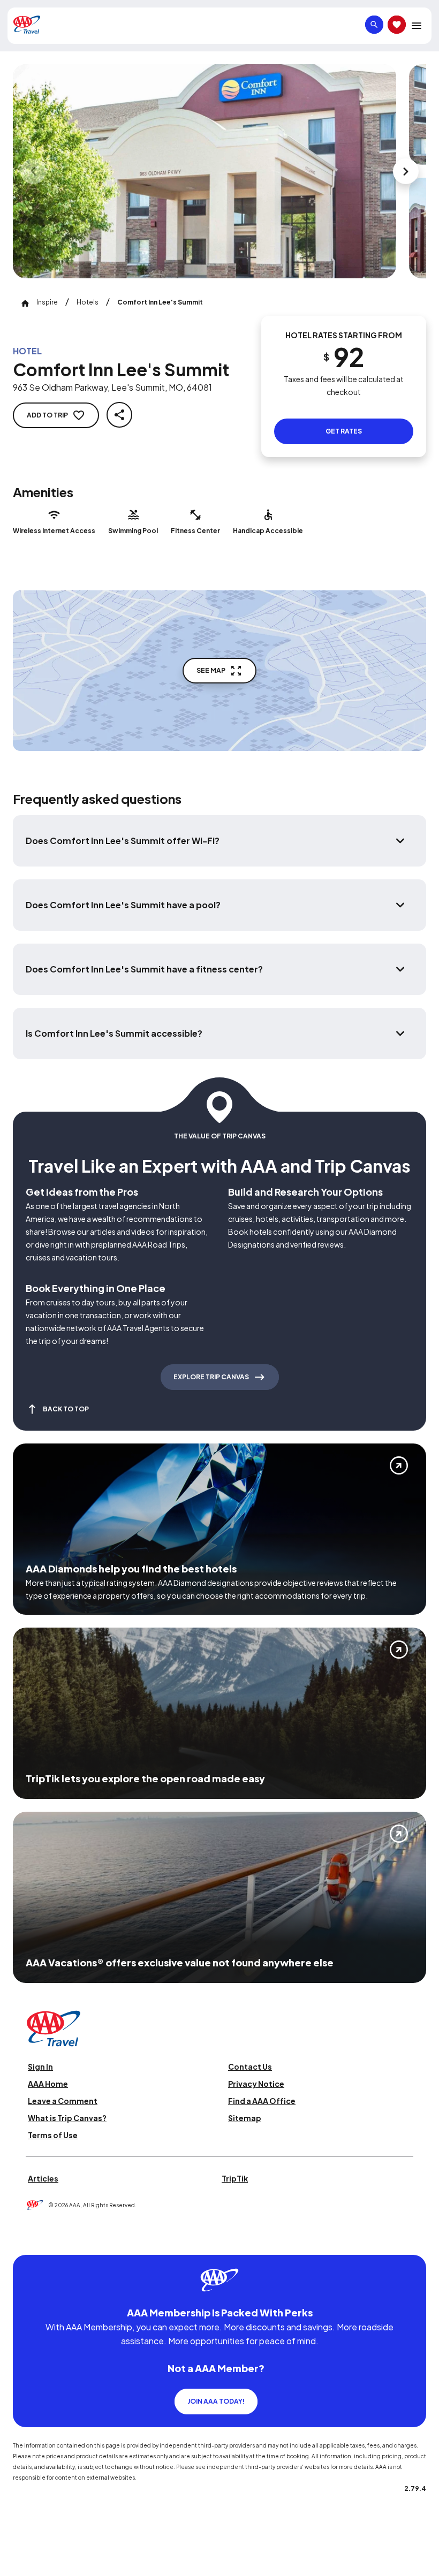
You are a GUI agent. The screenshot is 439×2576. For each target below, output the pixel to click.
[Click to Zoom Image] (205, 171)
